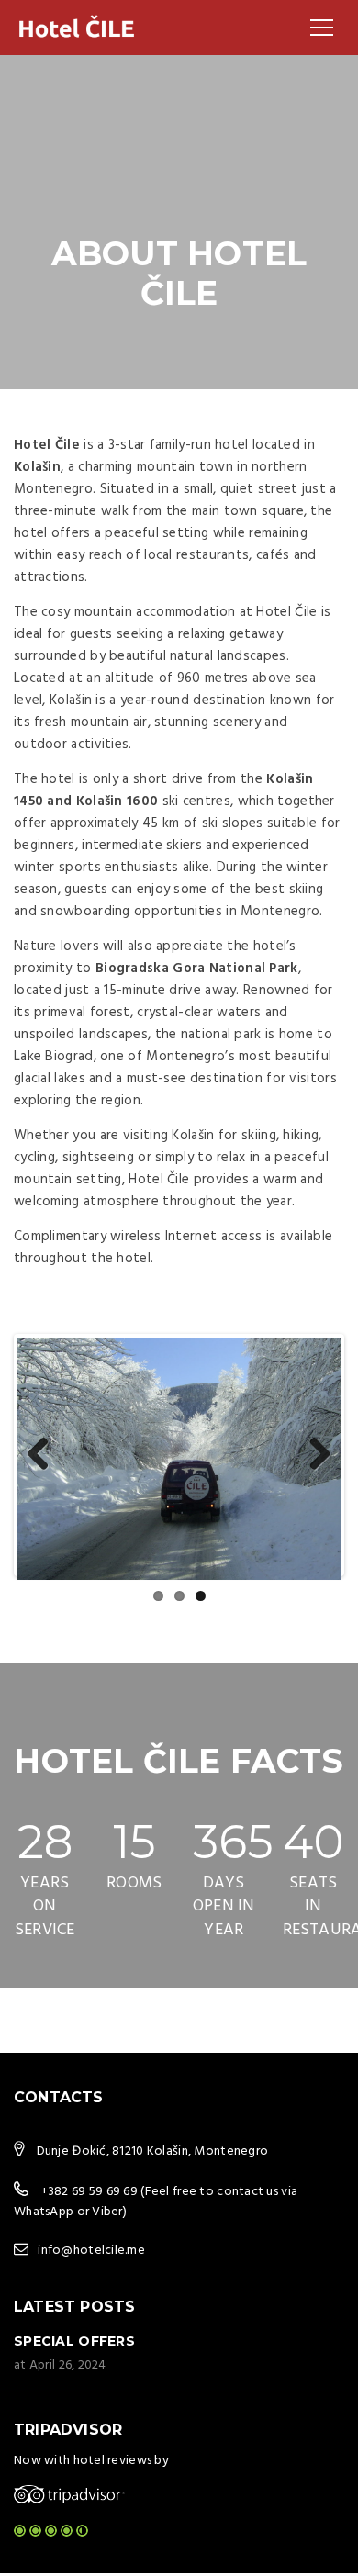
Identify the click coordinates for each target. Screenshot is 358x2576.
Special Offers (74, 2341)
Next (313, 1455)
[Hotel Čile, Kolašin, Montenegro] (77, 28)
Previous (45, 1455)
